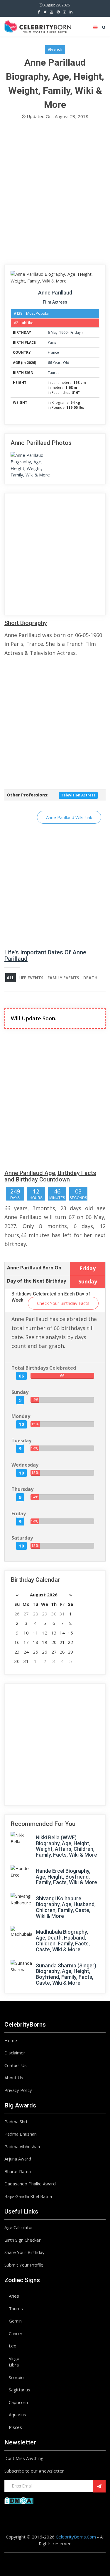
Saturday (22, 1538)
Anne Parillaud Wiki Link (69, 817)
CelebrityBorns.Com (76, 2537)
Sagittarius (20, 2390)
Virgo (14, 2358)
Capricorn (18, 2402)
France (53, 352)
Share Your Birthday (24, 2252)
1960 (63, 332)
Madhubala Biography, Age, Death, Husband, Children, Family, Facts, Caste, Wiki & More (63, 1940)
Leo (13, 2346)
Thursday (22, 1489)
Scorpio (16, 2377)
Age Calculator (19, 2227)
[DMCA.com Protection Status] (19, 2500)
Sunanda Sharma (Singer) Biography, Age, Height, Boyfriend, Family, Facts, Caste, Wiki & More (66, 1974)
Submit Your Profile (24, 2265)
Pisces (15, 2427)
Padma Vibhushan (22, 2146)
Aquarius (17, 2415)
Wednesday (25, 1465)
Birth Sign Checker (23, 2240)
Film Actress (55, 302)
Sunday (20, 1392)
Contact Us (16, 2065)
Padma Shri (16, 2122)
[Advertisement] (55, 194)
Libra (14, 2365)
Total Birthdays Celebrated (44, 1368)
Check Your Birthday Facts (63, 1303)
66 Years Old (59, 363)
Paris (52, 342)
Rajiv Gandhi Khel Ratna (28, 2196)
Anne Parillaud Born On (34, 1268)
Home (11, 2040)
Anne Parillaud (55, 293)
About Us (14, 2078)
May (54, 332)
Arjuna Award (18, 2159)
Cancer (16, 2333)
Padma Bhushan (21, 2134)
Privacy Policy (18, 2090)
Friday (76, 332)
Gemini (16, 2321)
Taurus (54, 373)
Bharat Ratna (18, 2171)
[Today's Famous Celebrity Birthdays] (38, 26)
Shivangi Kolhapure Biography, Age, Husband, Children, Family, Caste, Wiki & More (66, 1907)
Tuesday (21, 1441)
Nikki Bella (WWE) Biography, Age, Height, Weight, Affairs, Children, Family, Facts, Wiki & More (66, 1846)
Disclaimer (15, 2053)
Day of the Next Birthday (37, 1281)
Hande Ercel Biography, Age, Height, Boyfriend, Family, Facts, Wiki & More (66, 1877)
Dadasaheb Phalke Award (30, 2184)
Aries (14, 2296)
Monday (21, 1416)
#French (55, 49)
